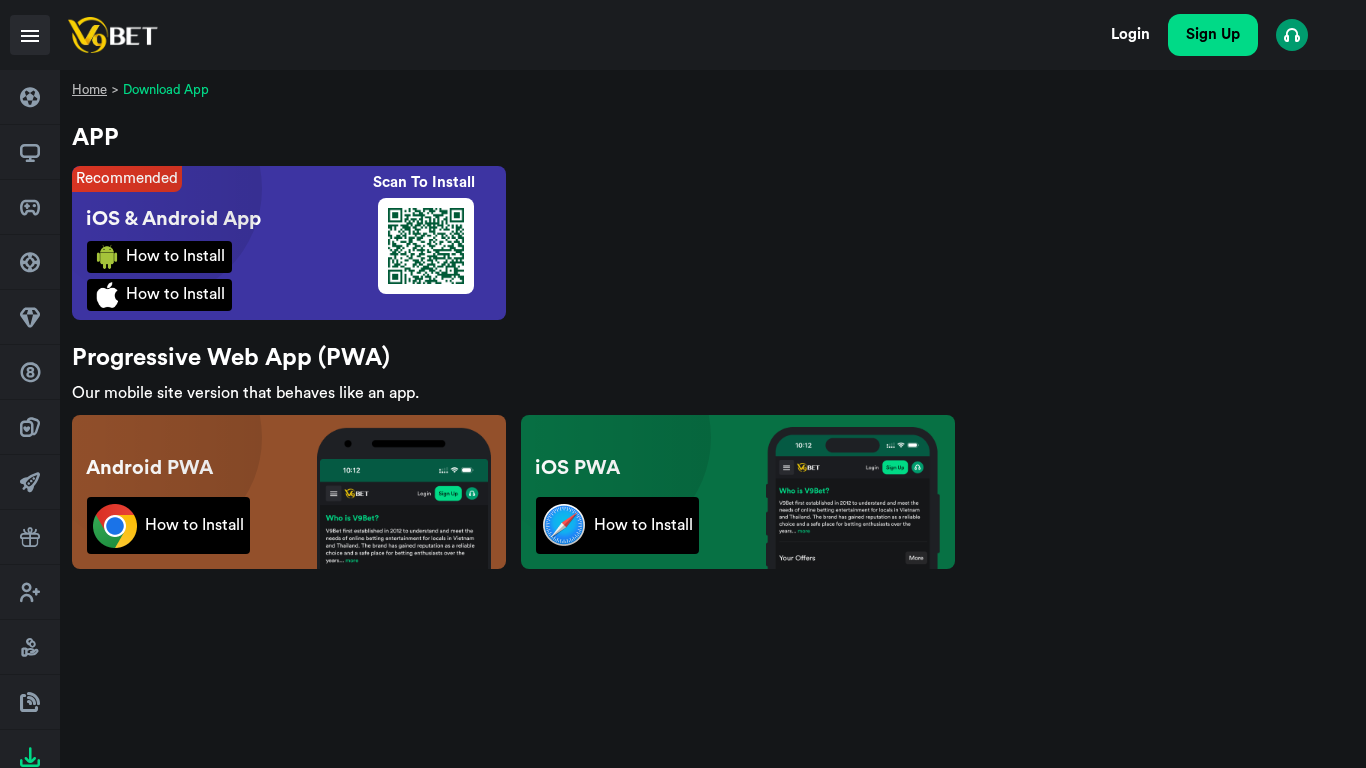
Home (89, 89)
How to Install (175, 256)
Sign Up (1213, 34)
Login (1130, 34)
